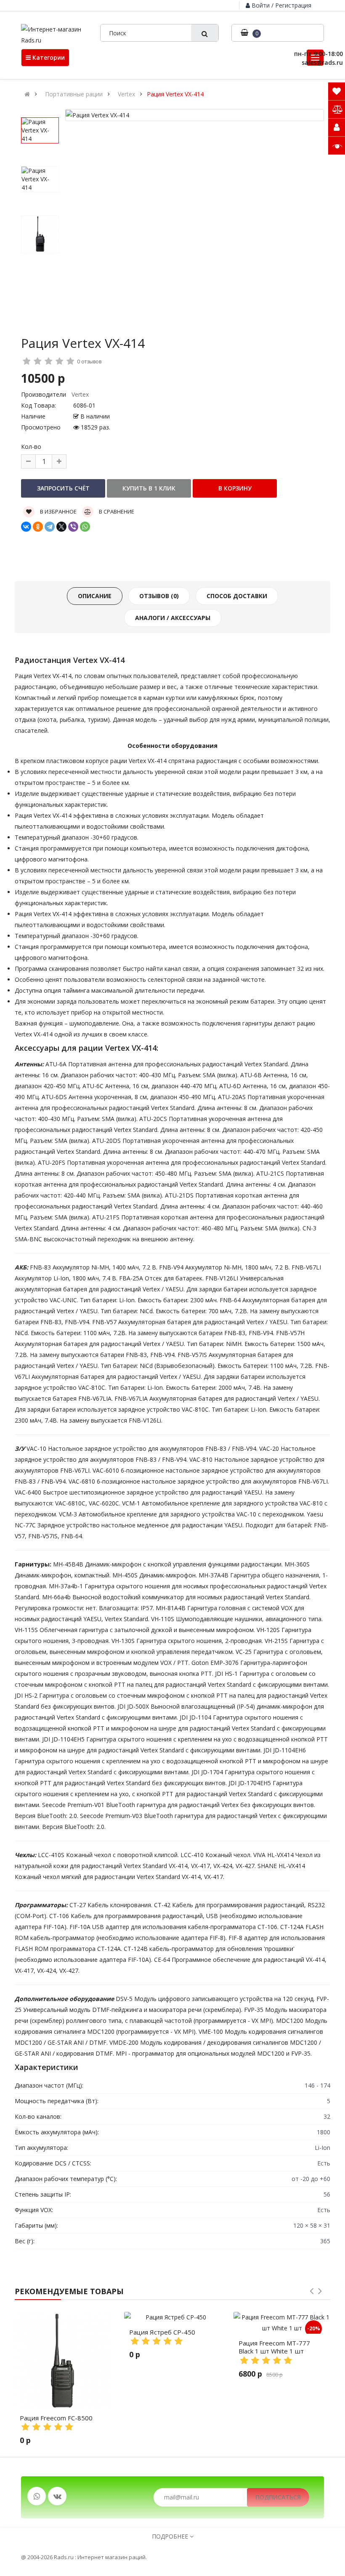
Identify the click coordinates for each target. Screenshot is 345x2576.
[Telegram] (50, 527)
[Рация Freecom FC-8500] (63, 2360)
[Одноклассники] (38, 527)
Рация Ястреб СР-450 (162, 2332)
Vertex (126, 94)
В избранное (58, 511)
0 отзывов (89, 362)
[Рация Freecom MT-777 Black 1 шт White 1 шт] (282, 2323)
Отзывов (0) (159, 596)
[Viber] (73, 527)
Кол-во (31, 447)
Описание (95, 596)
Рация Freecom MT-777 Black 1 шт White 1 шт (274, 2347)
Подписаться (278, 2497)
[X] (61, 527)
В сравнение (116, 511)
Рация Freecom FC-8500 (56, 2418)
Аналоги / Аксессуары (173, 618)
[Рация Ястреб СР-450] (172, 2317)
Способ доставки (237, 596)
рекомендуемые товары (69, 2291)
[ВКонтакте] (26, 527)
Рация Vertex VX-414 (175, 94)
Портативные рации (74, 94)
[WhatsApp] (85, 527)
